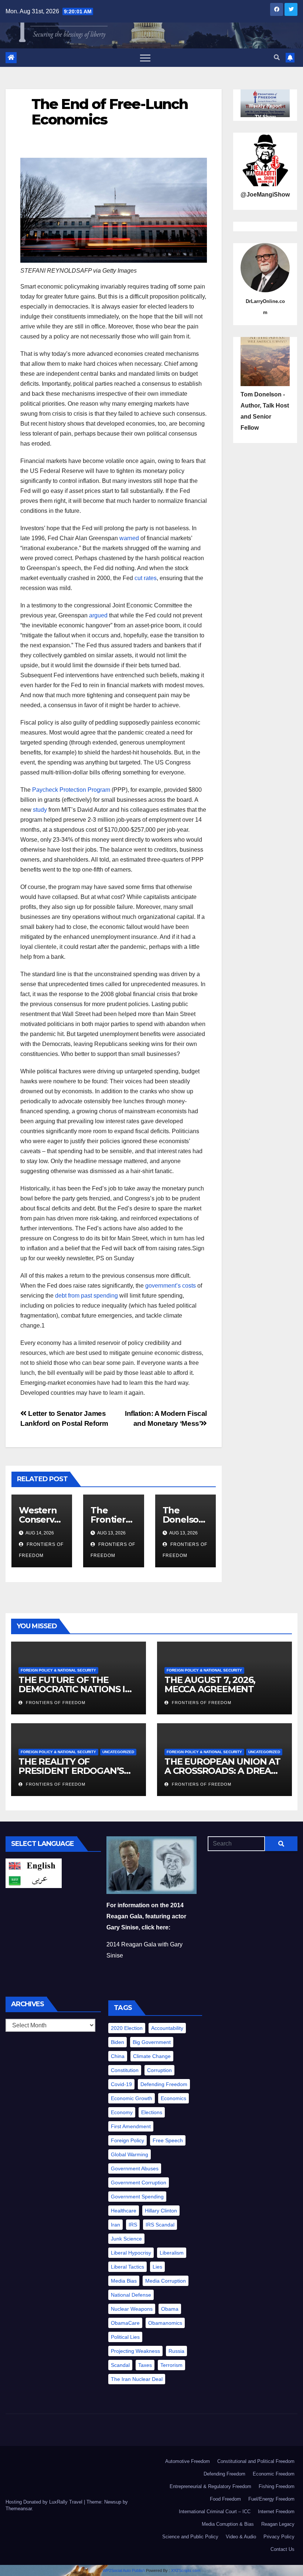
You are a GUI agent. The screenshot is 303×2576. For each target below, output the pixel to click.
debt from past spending (86, 1296)
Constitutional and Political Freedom (256, 2461)
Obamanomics (165, 2323)
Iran (115, 2225)
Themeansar (19, 2509)
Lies (157, 2267)
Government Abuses (135, 2168)
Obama (170, 2309)
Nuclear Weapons (132, 2309)
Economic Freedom (274, 2474)
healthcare (124, 2211)
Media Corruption (166, 2281)
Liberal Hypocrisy (131, 2253)
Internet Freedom (276, 2512)
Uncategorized (118, 1752)
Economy (122, 2112)
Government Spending (137, 2197)
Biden (118, 2042)
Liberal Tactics (127, 2267)
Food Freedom (225, 2499)
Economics (173, 2098)
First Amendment (131, 2126)
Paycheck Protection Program (71, 790)
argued (98, 615)
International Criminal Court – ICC (215, 2512)
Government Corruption (139, 2183)
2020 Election (127, 2028)
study (40, 810)
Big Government (152, 2042)
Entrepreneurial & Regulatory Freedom (210, 2486)
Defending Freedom (164, 2084)
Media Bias (124, 2281)
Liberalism (172, 2253)
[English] (34, 1865)
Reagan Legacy (278, 2524)
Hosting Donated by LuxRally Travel (45, 2502)
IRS (133, 2225)
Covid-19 (121, 2084)
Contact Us (282, 2549)
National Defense (131, 2295)
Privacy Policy (279, 2537)
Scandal (120, 2365)
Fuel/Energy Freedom (271, 2499)
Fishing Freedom (277, 2486)
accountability (167, 2028)
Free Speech (168, 2140)
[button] (277, 57)
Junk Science (126, 2239)
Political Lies (125, 2337)
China (118, 2056)
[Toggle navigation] (145, 58)
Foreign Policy (127, 2140)
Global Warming (130, 2154)
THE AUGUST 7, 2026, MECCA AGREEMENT (210, 1684)
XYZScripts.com (186, 2570)
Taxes (145, 2365)
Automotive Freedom (188, 2461)
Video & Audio (241, 2537)
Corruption (159, 2070)
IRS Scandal (160, 2225)
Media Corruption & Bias (228, 2524)
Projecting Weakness (135, 2351)
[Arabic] (34, 1880)
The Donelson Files (183, 1519)
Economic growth (132, 2098)
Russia (176, 2351)
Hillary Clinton (161, 2211)
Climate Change (152, 2056)
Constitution (125, 2070)
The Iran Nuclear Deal (137, 2379)
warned (129, 538)
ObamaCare (125, 2323)
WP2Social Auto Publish (124, 2570)
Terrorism (171, 2365)
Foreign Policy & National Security (58, 1670)
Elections (152, 2112)
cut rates (146, 578)
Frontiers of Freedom (55, 1703)
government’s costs (171, 1286)
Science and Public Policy (190, 2537)
